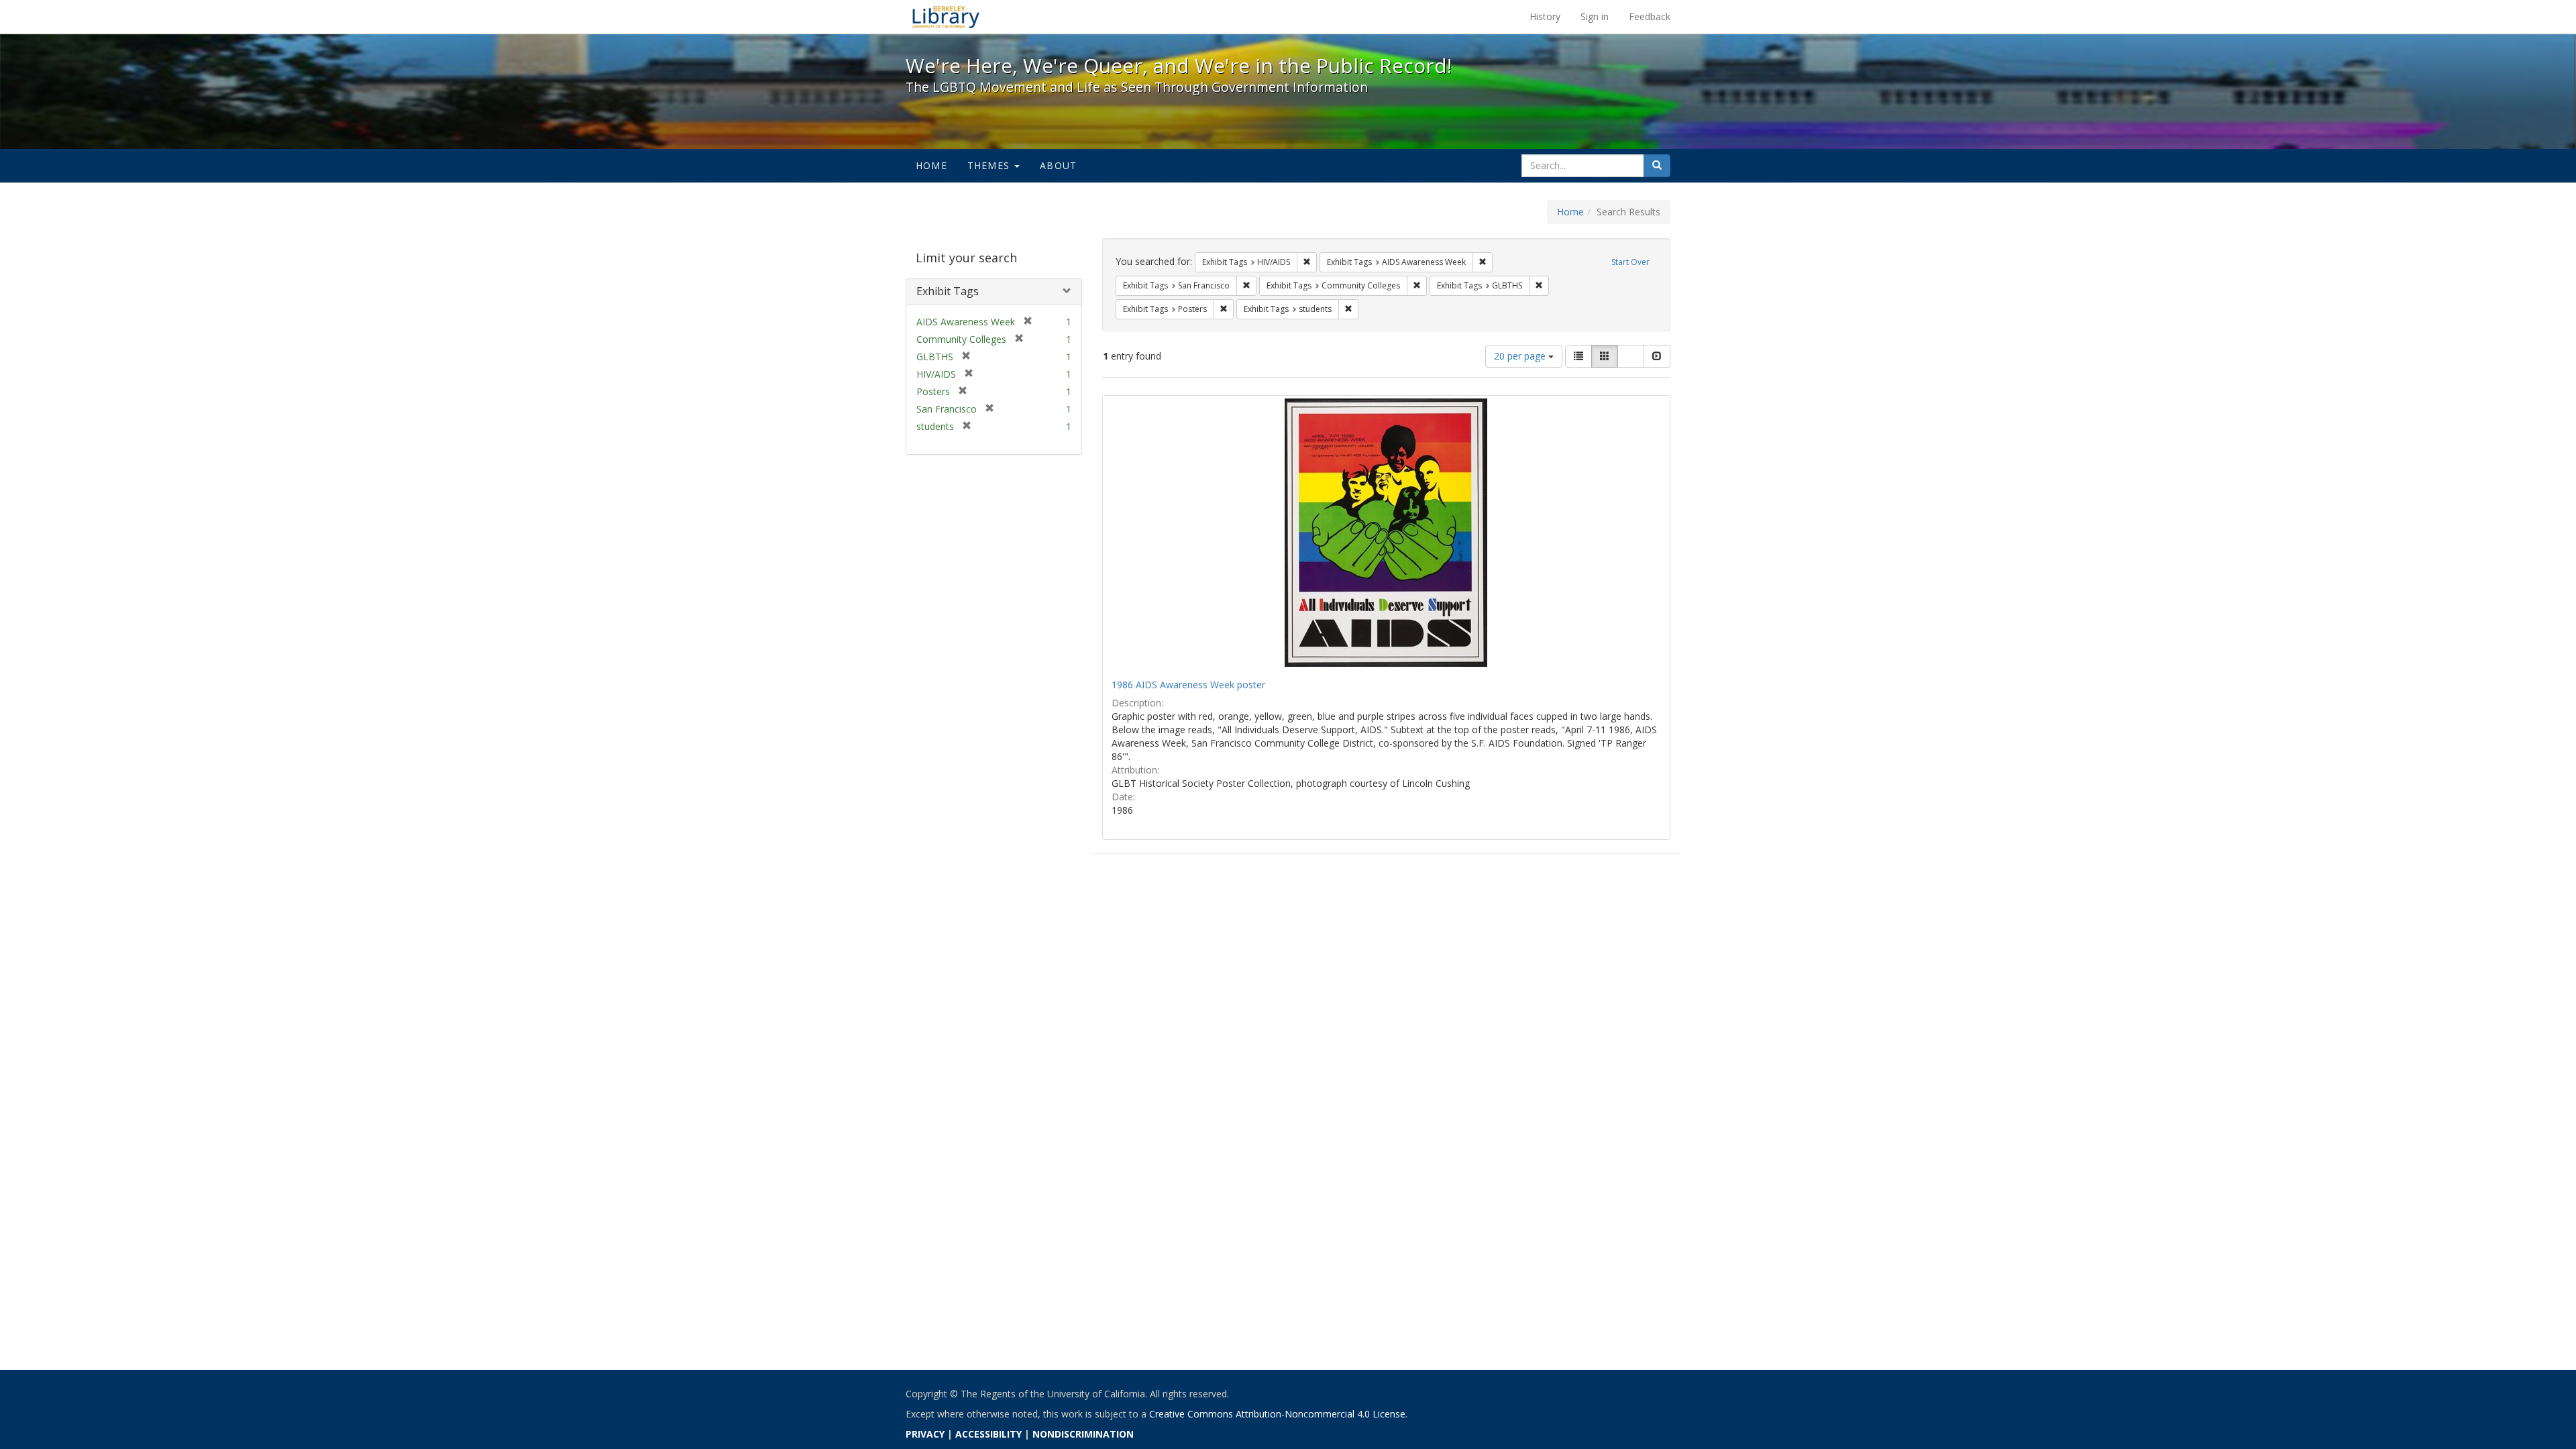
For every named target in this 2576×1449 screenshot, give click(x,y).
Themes (990, 165)
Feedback (1650, 16)
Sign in (1595, 16)
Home (931, 165)
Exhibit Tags (948, 291)
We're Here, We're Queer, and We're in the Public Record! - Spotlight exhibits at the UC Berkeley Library (946, 17)
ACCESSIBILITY (988, 1434)
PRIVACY (925, 1434)
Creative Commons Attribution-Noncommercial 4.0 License (1277, 1414)
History (1545, 16)
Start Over (1630, 262)
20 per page (1521, 356)
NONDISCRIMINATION (1083, 1434)
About (1058, 165)
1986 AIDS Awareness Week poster (1188, 685)
